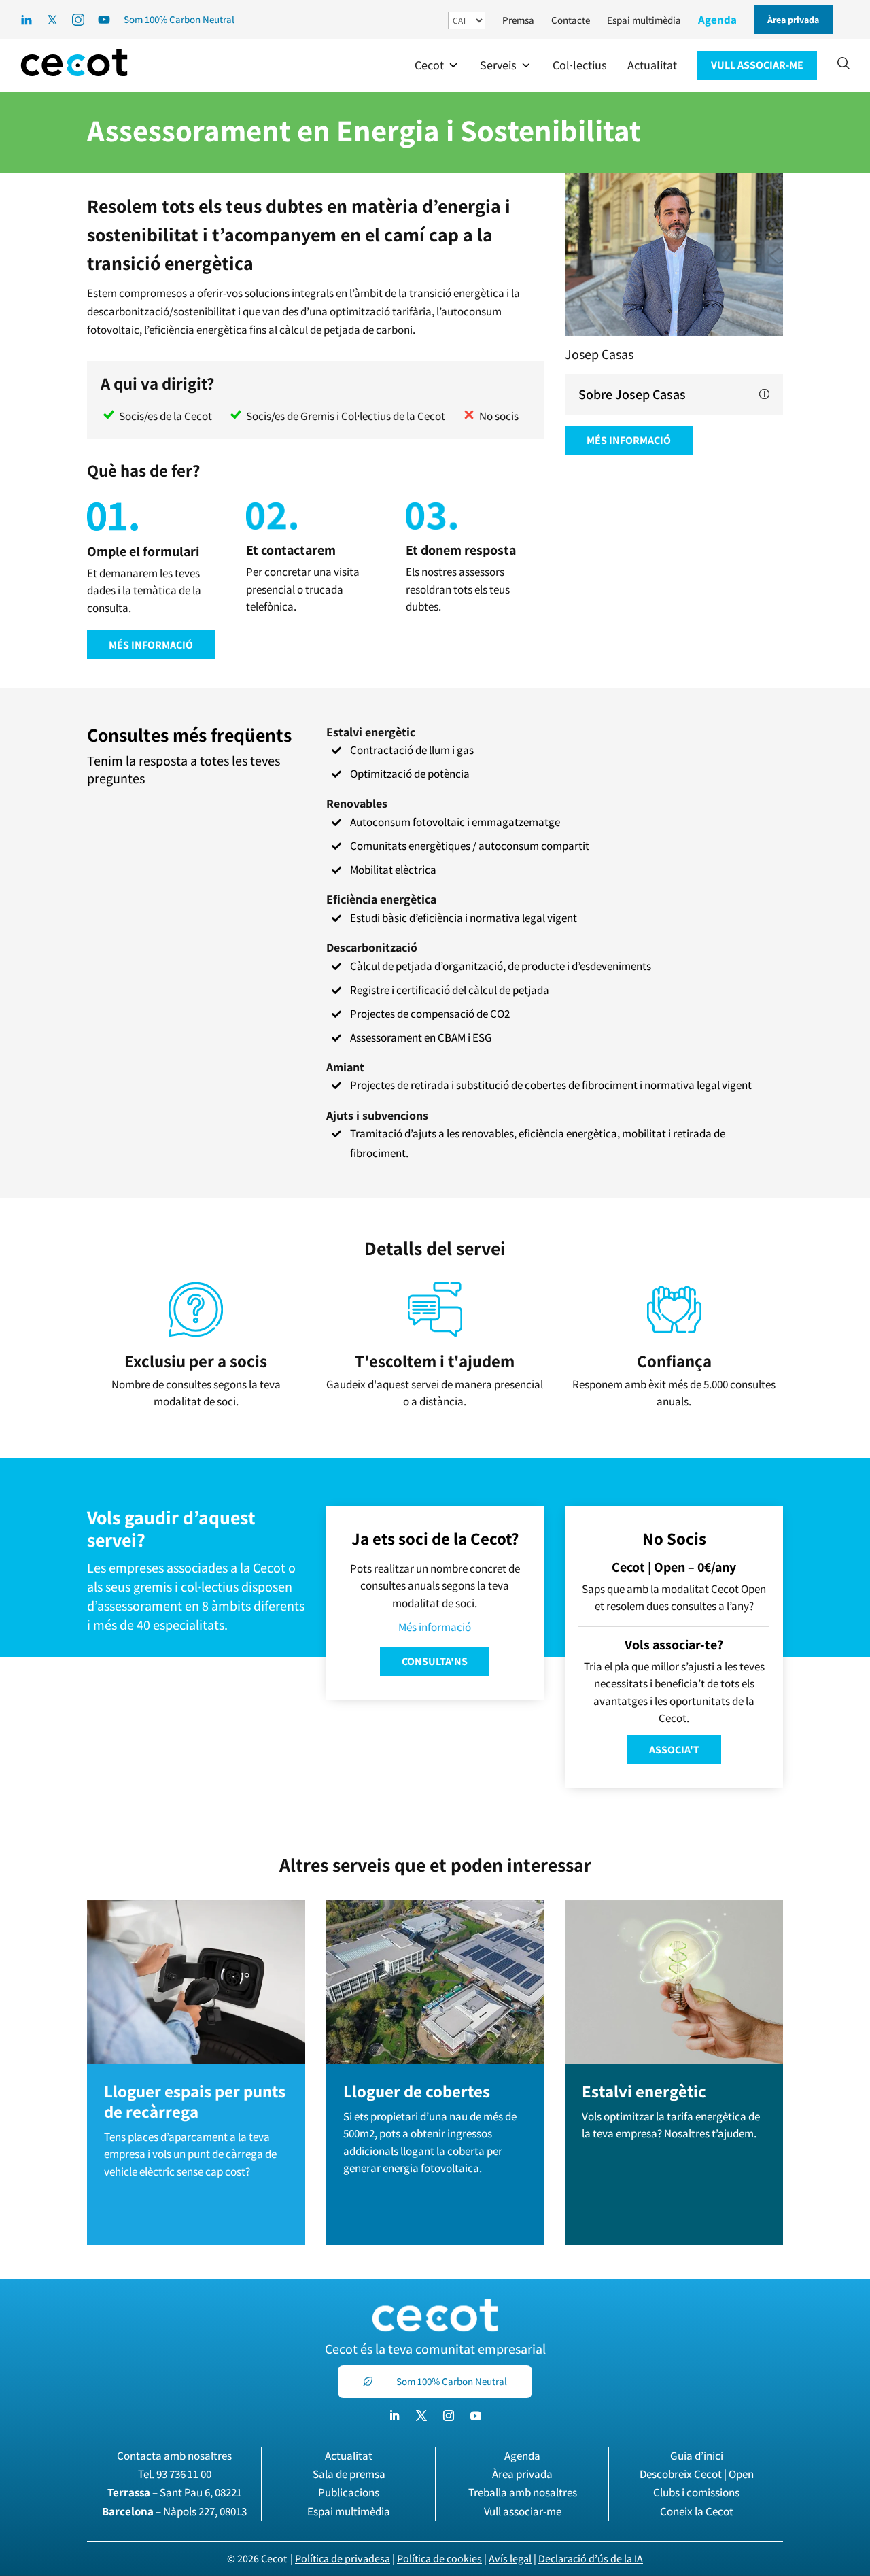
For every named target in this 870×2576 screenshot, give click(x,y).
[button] (437, 65)
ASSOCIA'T (674, 1750)
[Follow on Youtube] (476, 2416)
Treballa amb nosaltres (523, 2492)
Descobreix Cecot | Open (697, 2474)
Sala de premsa (349, 2474)
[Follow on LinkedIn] (394, 2416)
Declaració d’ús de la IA (591, 2559)
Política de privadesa (343, 2559)
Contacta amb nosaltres (174, 2456)
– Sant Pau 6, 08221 (175, 2492)
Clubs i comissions (696, 2492)
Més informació (435, 1627)
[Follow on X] (421, 2416)
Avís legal (510, 2559)
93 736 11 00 (184, 2474)
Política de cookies (439, 2559)
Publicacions (349, 2492)
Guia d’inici (697, 2456)
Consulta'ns (435, 1661)
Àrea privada (522, 2474)
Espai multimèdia (644, 20)
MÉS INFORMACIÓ (151, 645)
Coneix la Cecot (697, 2511)
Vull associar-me (523, 2511)
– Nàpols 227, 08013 (174, 2511)
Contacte (571, 20)
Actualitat (349, 2456)
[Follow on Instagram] (449, 2416)
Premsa (518, 20)
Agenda (717, 20)
